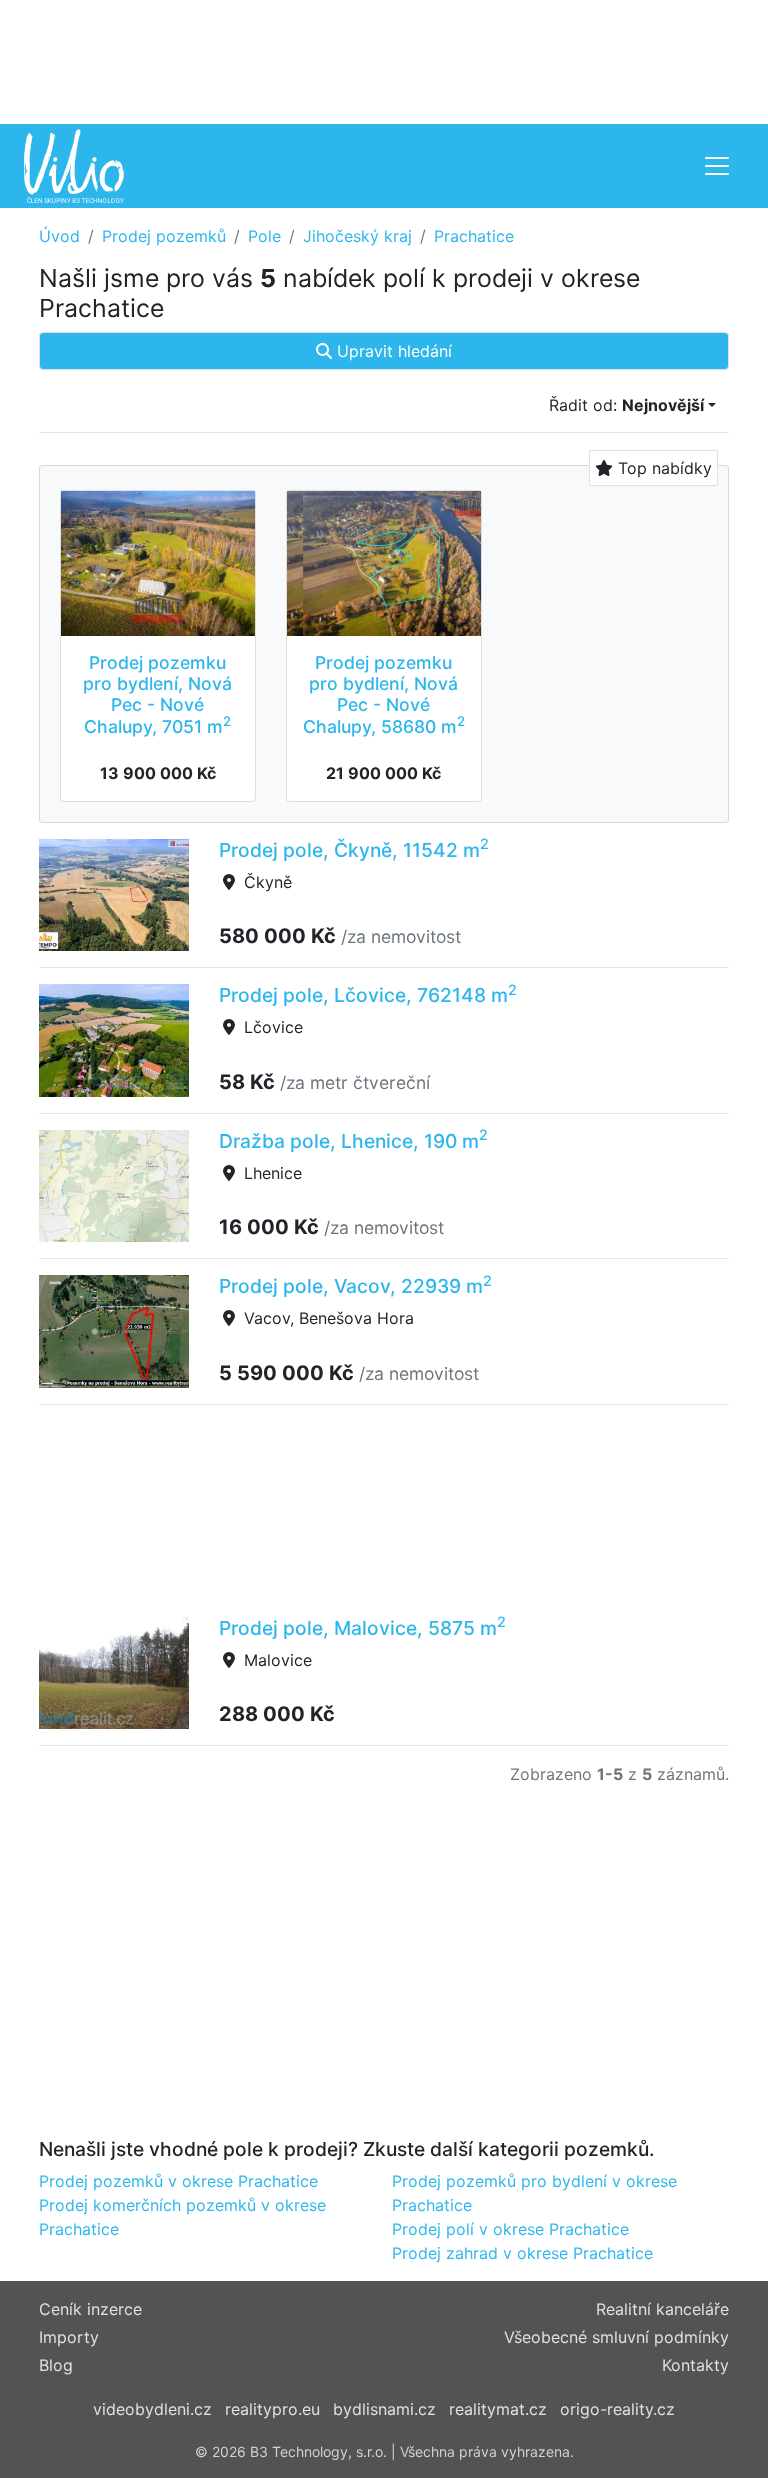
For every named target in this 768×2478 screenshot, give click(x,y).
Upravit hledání (392, 351)
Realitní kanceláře (662, 2309)
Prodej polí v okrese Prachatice (510, 2229)
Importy (69, 2337)
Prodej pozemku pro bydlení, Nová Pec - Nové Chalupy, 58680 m (384, 694)
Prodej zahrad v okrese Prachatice (522, 2253)
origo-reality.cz (617, 2409)
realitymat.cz (498, 2409)
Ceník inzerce (90, 2309)
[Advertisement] (384, 60)
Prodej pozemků (164, 236)
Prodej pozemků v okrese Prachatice (178, 2181)
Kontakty (695, 2365)
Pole (264, 236)
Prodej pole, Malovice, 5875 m (362, 1628)
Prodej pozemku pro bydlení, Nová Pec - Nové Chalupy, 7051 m (157, 694)
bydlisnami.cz (384, 2409)
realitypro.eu (272, 2409)
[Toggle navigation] (717, 166)
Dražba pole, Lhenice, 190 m (353, 1141)
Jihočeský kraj (357, 236)
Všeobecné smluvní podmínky (616, 2337)
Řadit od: (626, 405)
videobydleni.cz (152, 2409)
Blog (56, 2365)
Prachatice (474, 236)
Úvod (59, 236)
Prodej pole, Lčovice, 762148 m (368, 995)
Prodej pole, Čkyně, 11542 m (354, 850)
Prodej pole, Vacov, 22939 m (355, 1286)
